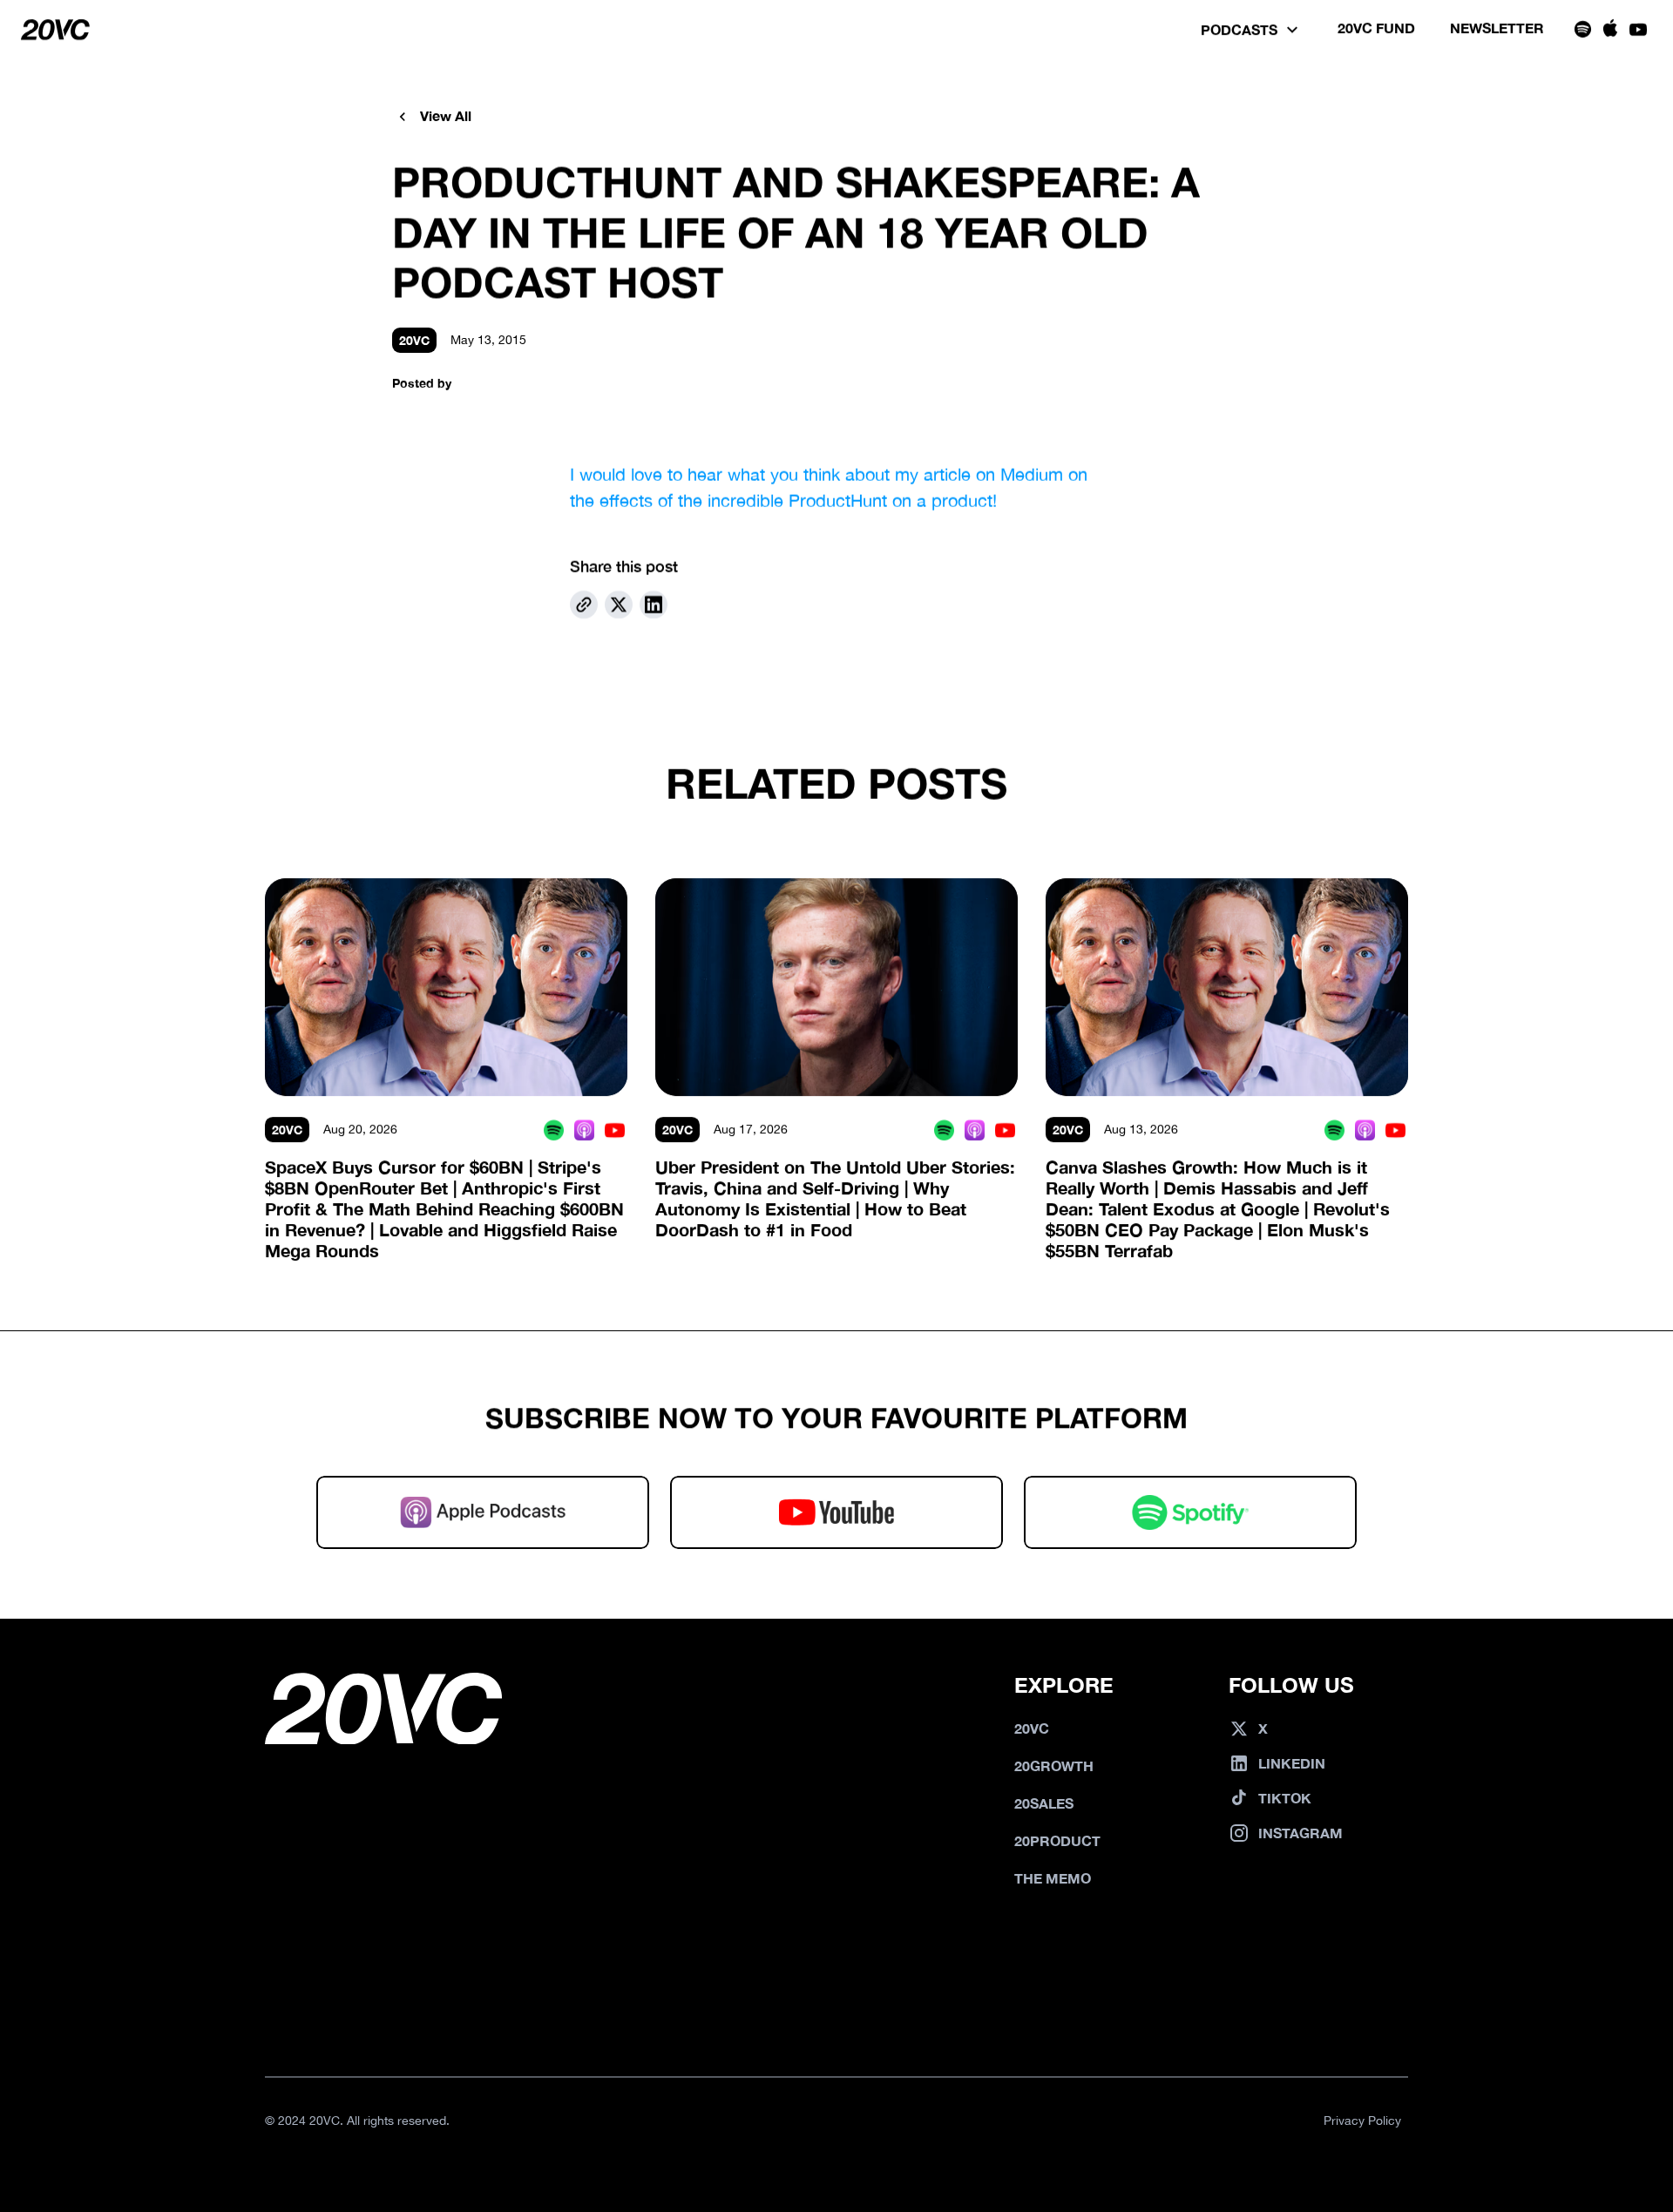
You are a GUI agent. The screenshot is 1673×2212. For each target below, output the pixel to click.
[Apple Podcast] (584, 1130)
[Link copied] (584, 605)
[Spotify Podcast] (554, 1130)
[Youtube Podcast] (615, 1130)
